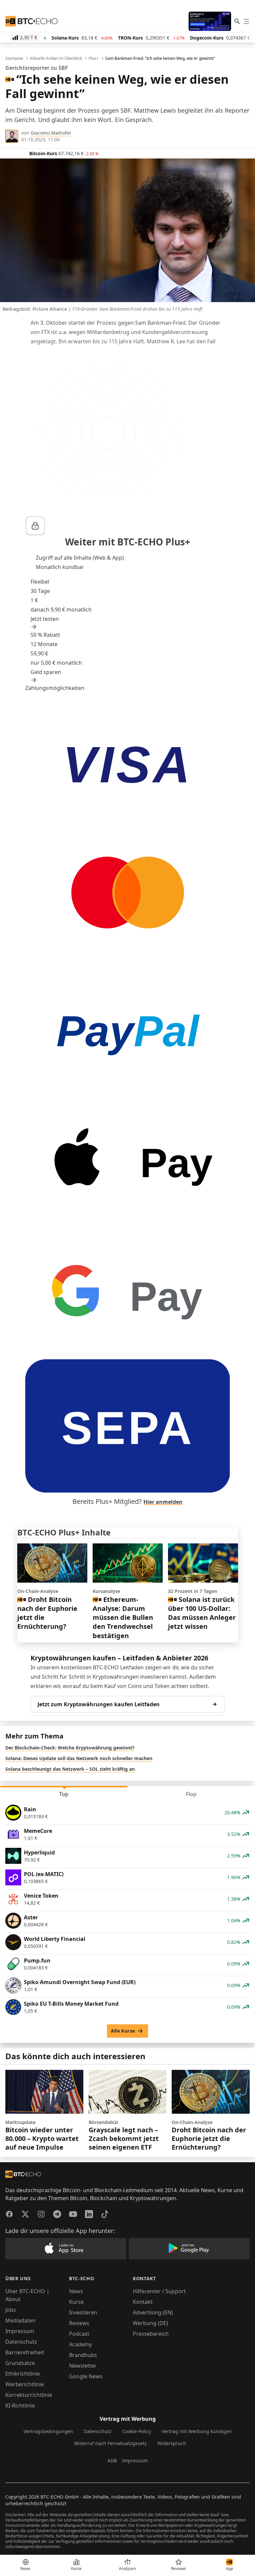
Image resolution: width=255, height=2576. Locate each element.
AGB (112, 2461)
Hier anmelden (163, 1502)
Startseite (14, 58)
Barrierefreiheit (25, 2352)
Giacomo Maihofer (51, 133)
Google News (86, 2376)
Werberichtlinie (25, 2384)
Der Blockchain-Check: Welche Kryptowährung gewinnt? (70, 1748)
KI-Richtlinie (20, 2406)
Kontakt (143, 2302)
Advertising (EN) (153, 2312)
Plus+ (94, 58)
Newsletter (83, 2366)
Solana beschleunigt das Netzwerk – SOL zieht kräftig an (70, 1769)
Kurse (76, 2302)
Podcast (79, 2334)
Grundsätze (20, 2363)
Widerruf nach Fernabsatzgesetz (110, 2443)
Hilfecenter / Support (159, 2291)
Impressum (20, 2331)
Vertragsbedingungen (48, 2431)
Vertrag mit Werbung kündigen (197, 2431)
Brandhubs (83, 2355)
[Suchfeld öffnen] (237, 21)
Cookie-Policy (137, 2431)
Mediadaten (20, 2320)
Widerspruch (172, 2443)
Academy (81, 2344)
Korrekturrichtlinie (29, 2395)
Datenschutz (21, 2342)
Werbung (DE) (150, 2323)
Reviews (79, 2323)
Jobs (11, 2310)
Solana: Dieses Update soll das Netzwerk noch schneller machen (79, 1758)
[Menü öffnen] (246, 21)
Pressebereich (151, 2334)
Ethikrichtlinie (23, 2374)
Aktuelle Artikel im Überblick (56, 58)
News (76, 2291)
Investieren (83, 2312)
